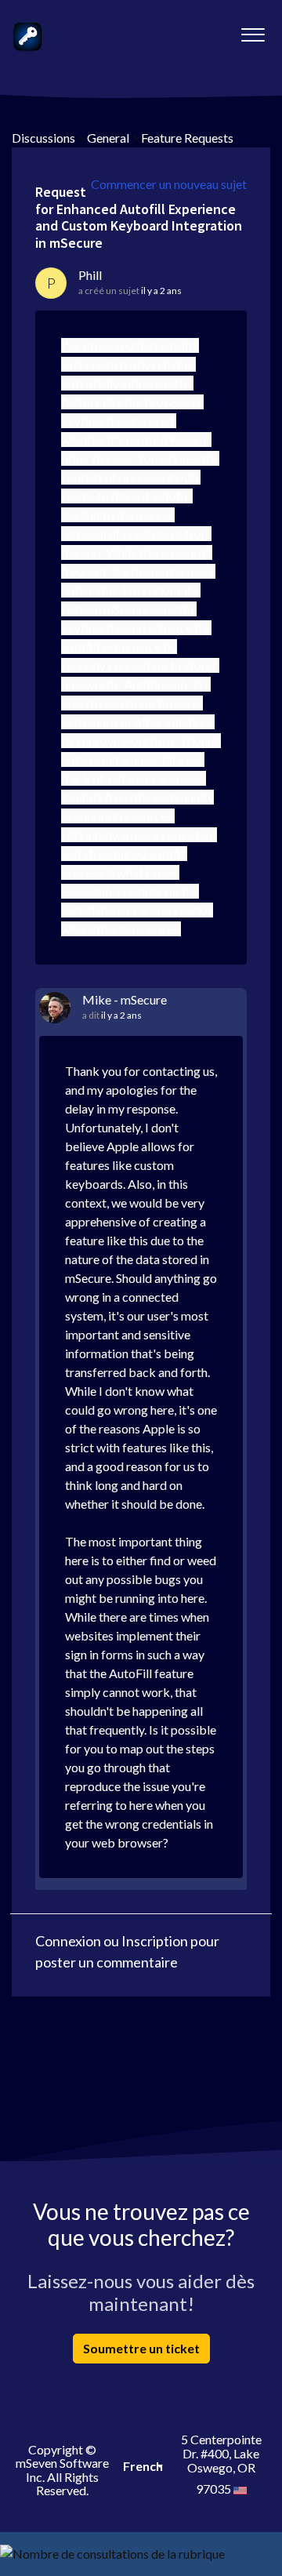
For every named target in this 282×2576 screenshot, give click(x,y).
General (108, 138)
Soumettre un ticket (141, 2348)
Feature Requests (187, 138)
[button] (253, 31)
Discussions (43, 138)
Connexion (68, 1941)
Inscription (155, 1941)
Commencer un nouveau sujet (169, 184)
